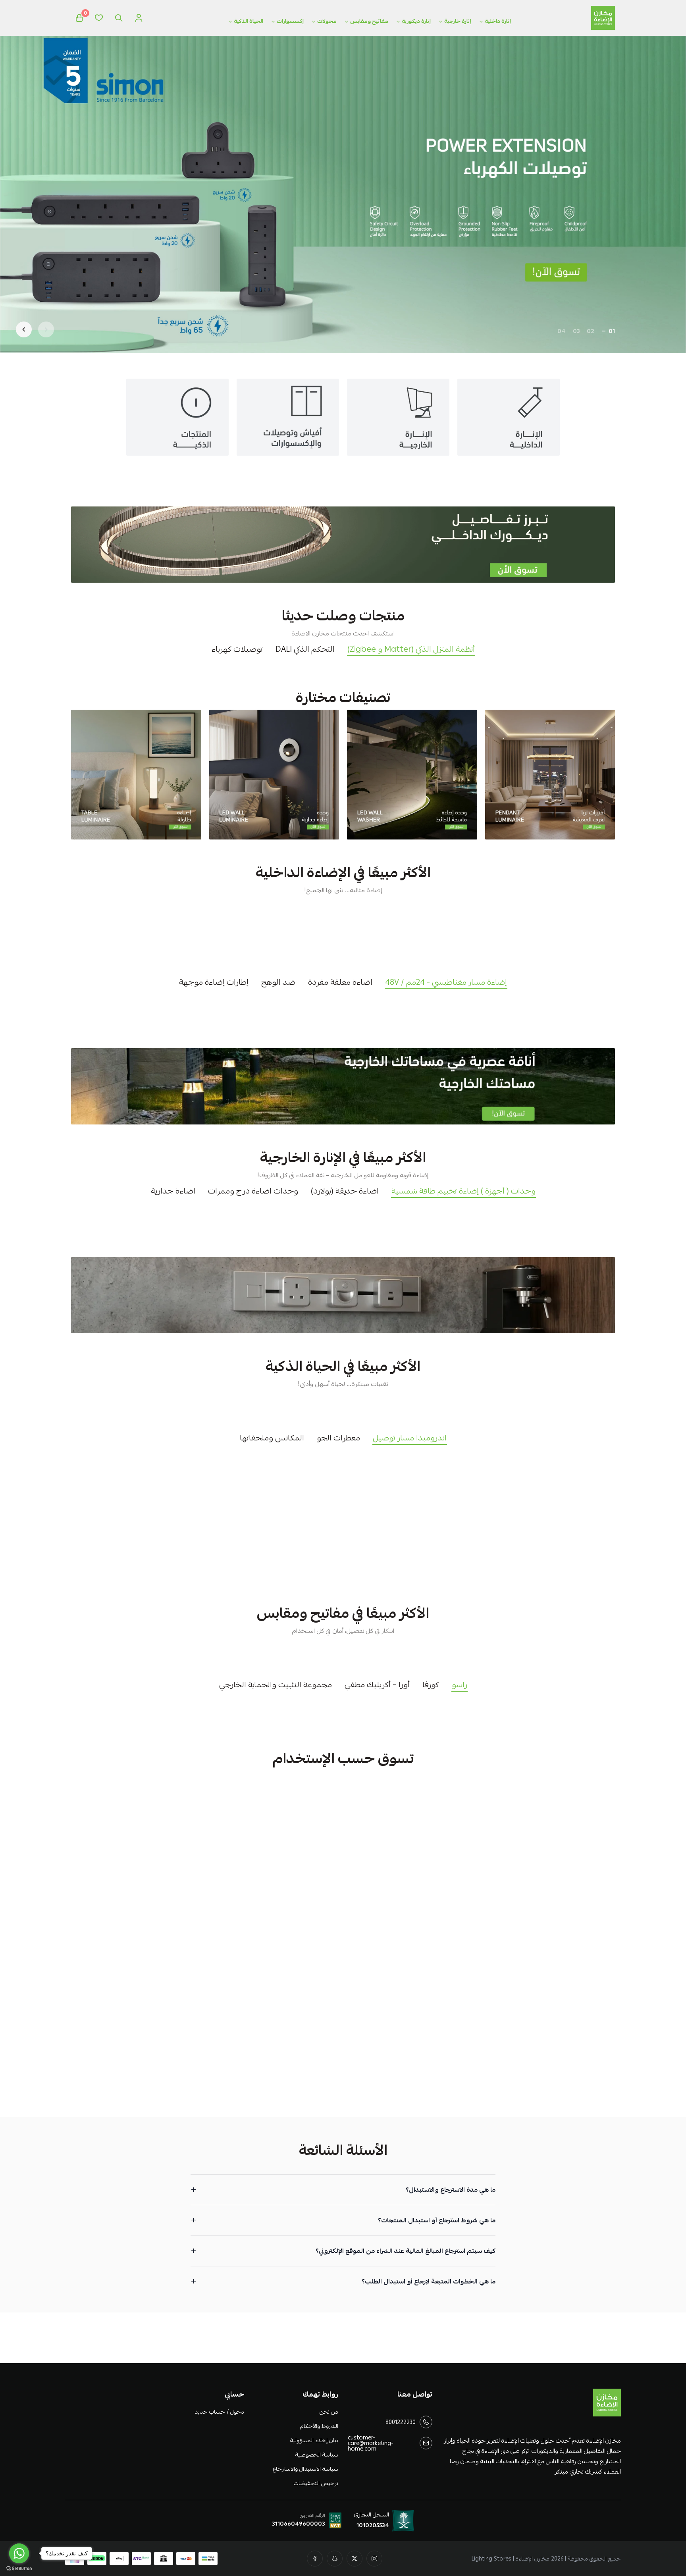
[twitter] (355, 2559)
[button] (612, 331)
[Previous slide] (46, 329)
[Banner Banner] (343, 545)
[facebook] (315, 2559)
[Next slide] (24, 329)
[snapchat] (335, 2559)
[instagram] (374, 2559)
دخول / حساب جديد (219, 2412)
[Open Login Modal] (139, 18)
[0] (79, 18)
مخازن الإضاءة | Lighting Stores (511, 2559)
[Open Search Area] (119, 18)
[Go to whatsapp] (19, 2553)
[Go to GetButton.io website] (19, 2568)
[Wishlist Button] (99, 18)
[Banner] (550, 775)
